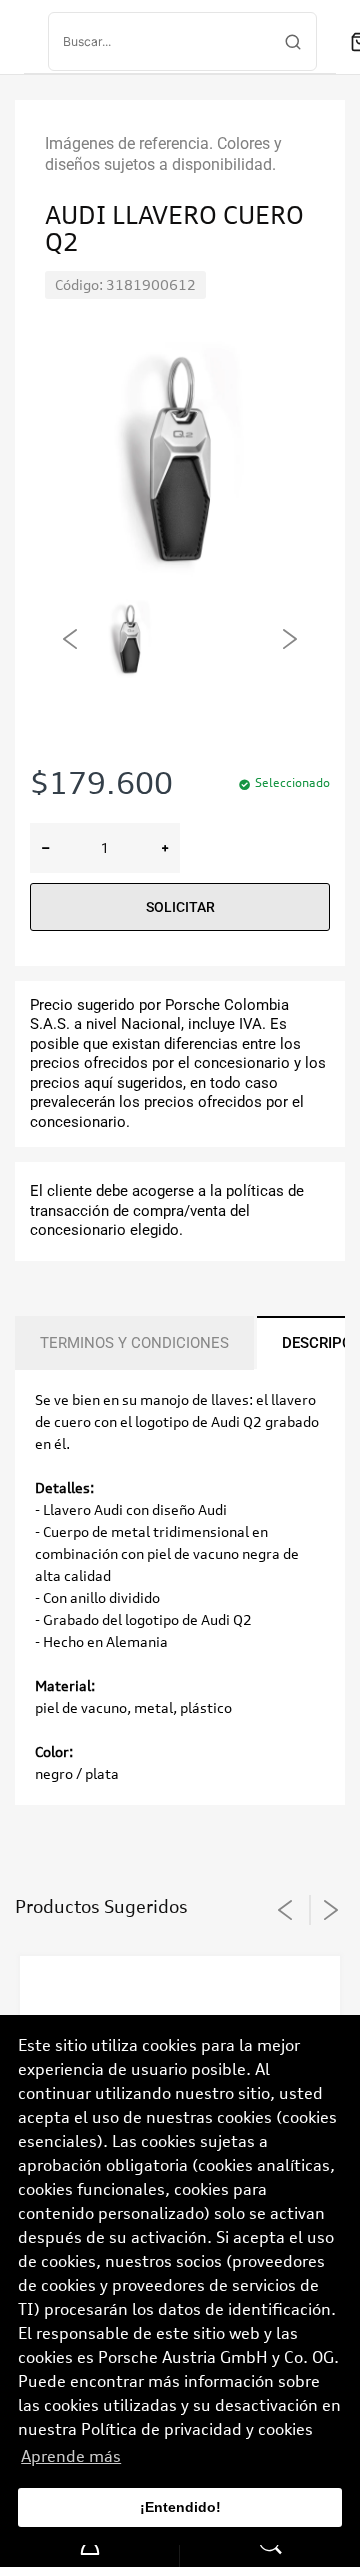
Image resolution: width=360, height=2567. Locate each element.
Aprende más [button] (71, 2456)
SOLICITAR (180, 907)
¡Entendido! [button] (180, 2507)
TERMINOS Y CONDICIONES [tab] (134, 1343)
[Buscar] (293, 42)
